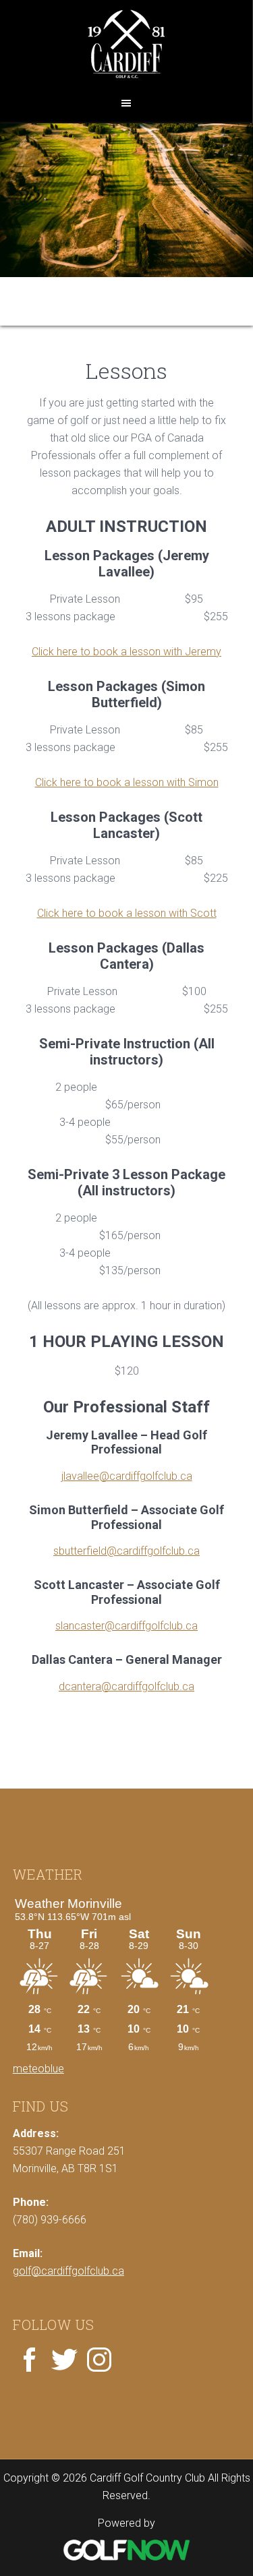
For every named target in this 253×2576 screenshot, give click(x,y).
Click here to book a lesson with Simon (127, 782)
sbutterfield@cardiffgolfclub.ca (126, 1551)
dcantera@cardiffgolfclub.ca (126, 1686)
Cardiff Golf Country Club (126, 45)
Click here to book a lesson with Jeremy (126, 652)
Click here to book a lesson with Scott (127, 913)
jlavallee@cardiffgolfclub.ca (127, 1476)
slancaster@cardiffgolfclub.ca (126, 1626)
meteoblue (38, 2069)
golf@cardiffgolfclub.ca (68, 2271)
